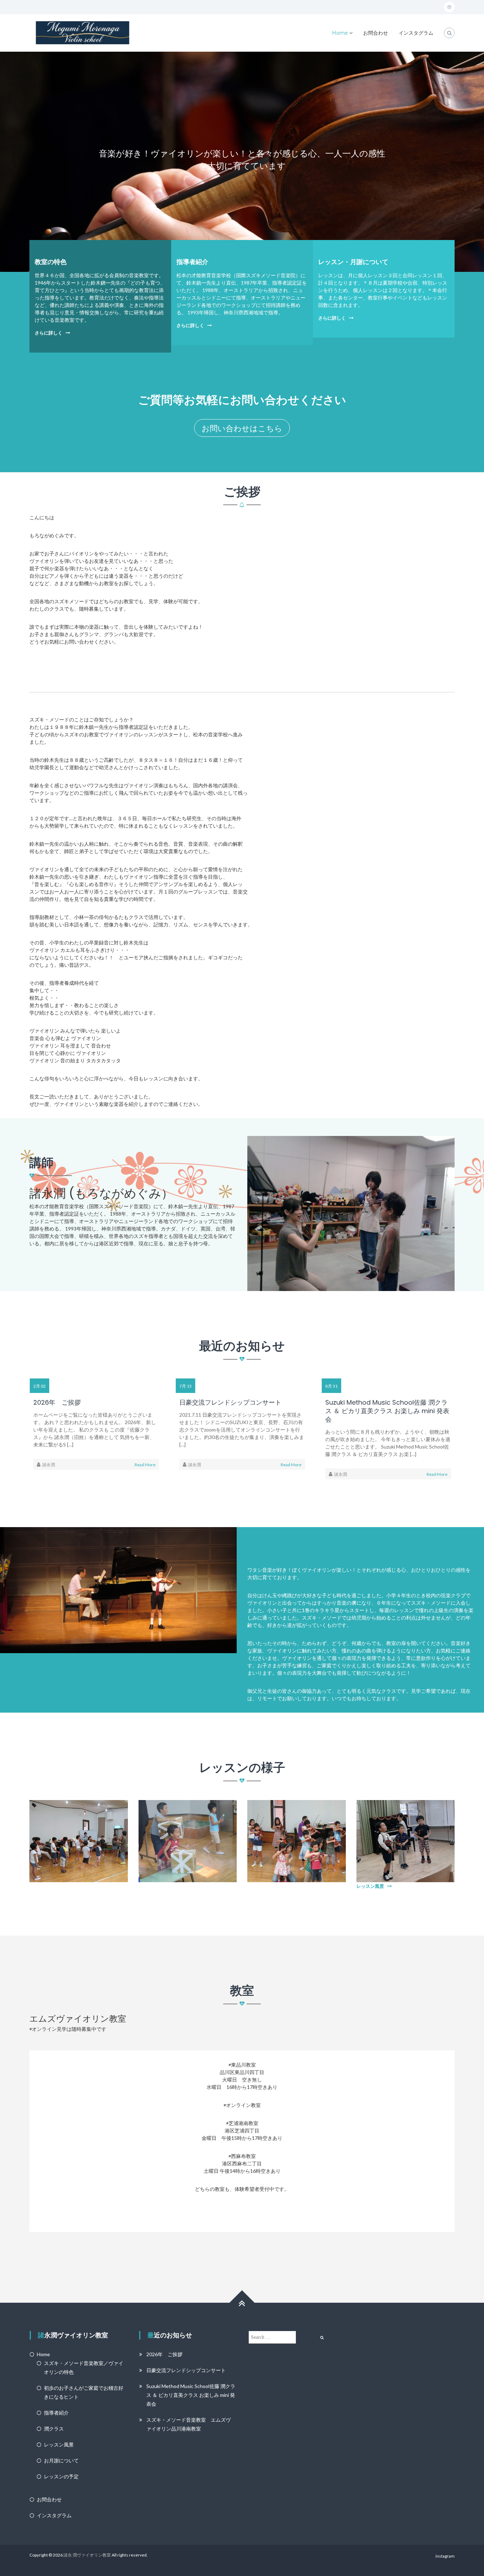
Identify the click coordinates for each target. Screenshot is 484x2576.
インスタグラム (416, 33)
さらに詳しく (49, 333)
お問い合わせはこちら (242, 428)
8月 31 (331, 1386)
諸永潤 (49, 1465)
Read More (145, 1465)
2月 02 (40, 1386)
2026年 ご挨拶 (57, 1403)
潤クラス (54, 2429)
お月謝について (61, 2460)
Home (340, 33)
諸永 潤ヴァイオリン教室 (87, 2555)
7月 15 (185, 1386)
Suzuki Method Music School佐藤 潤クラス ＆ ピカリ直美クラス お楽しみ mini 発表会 (387, 1411)
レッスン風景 (370, 1886)
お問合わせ (376, 33)
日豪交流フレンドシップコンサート (230, 1403)
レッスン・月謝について (353, 262)
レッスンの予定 (61, 2476)
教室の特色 (51, 262)
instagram (445, 2556)
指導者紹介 (192, 262)
